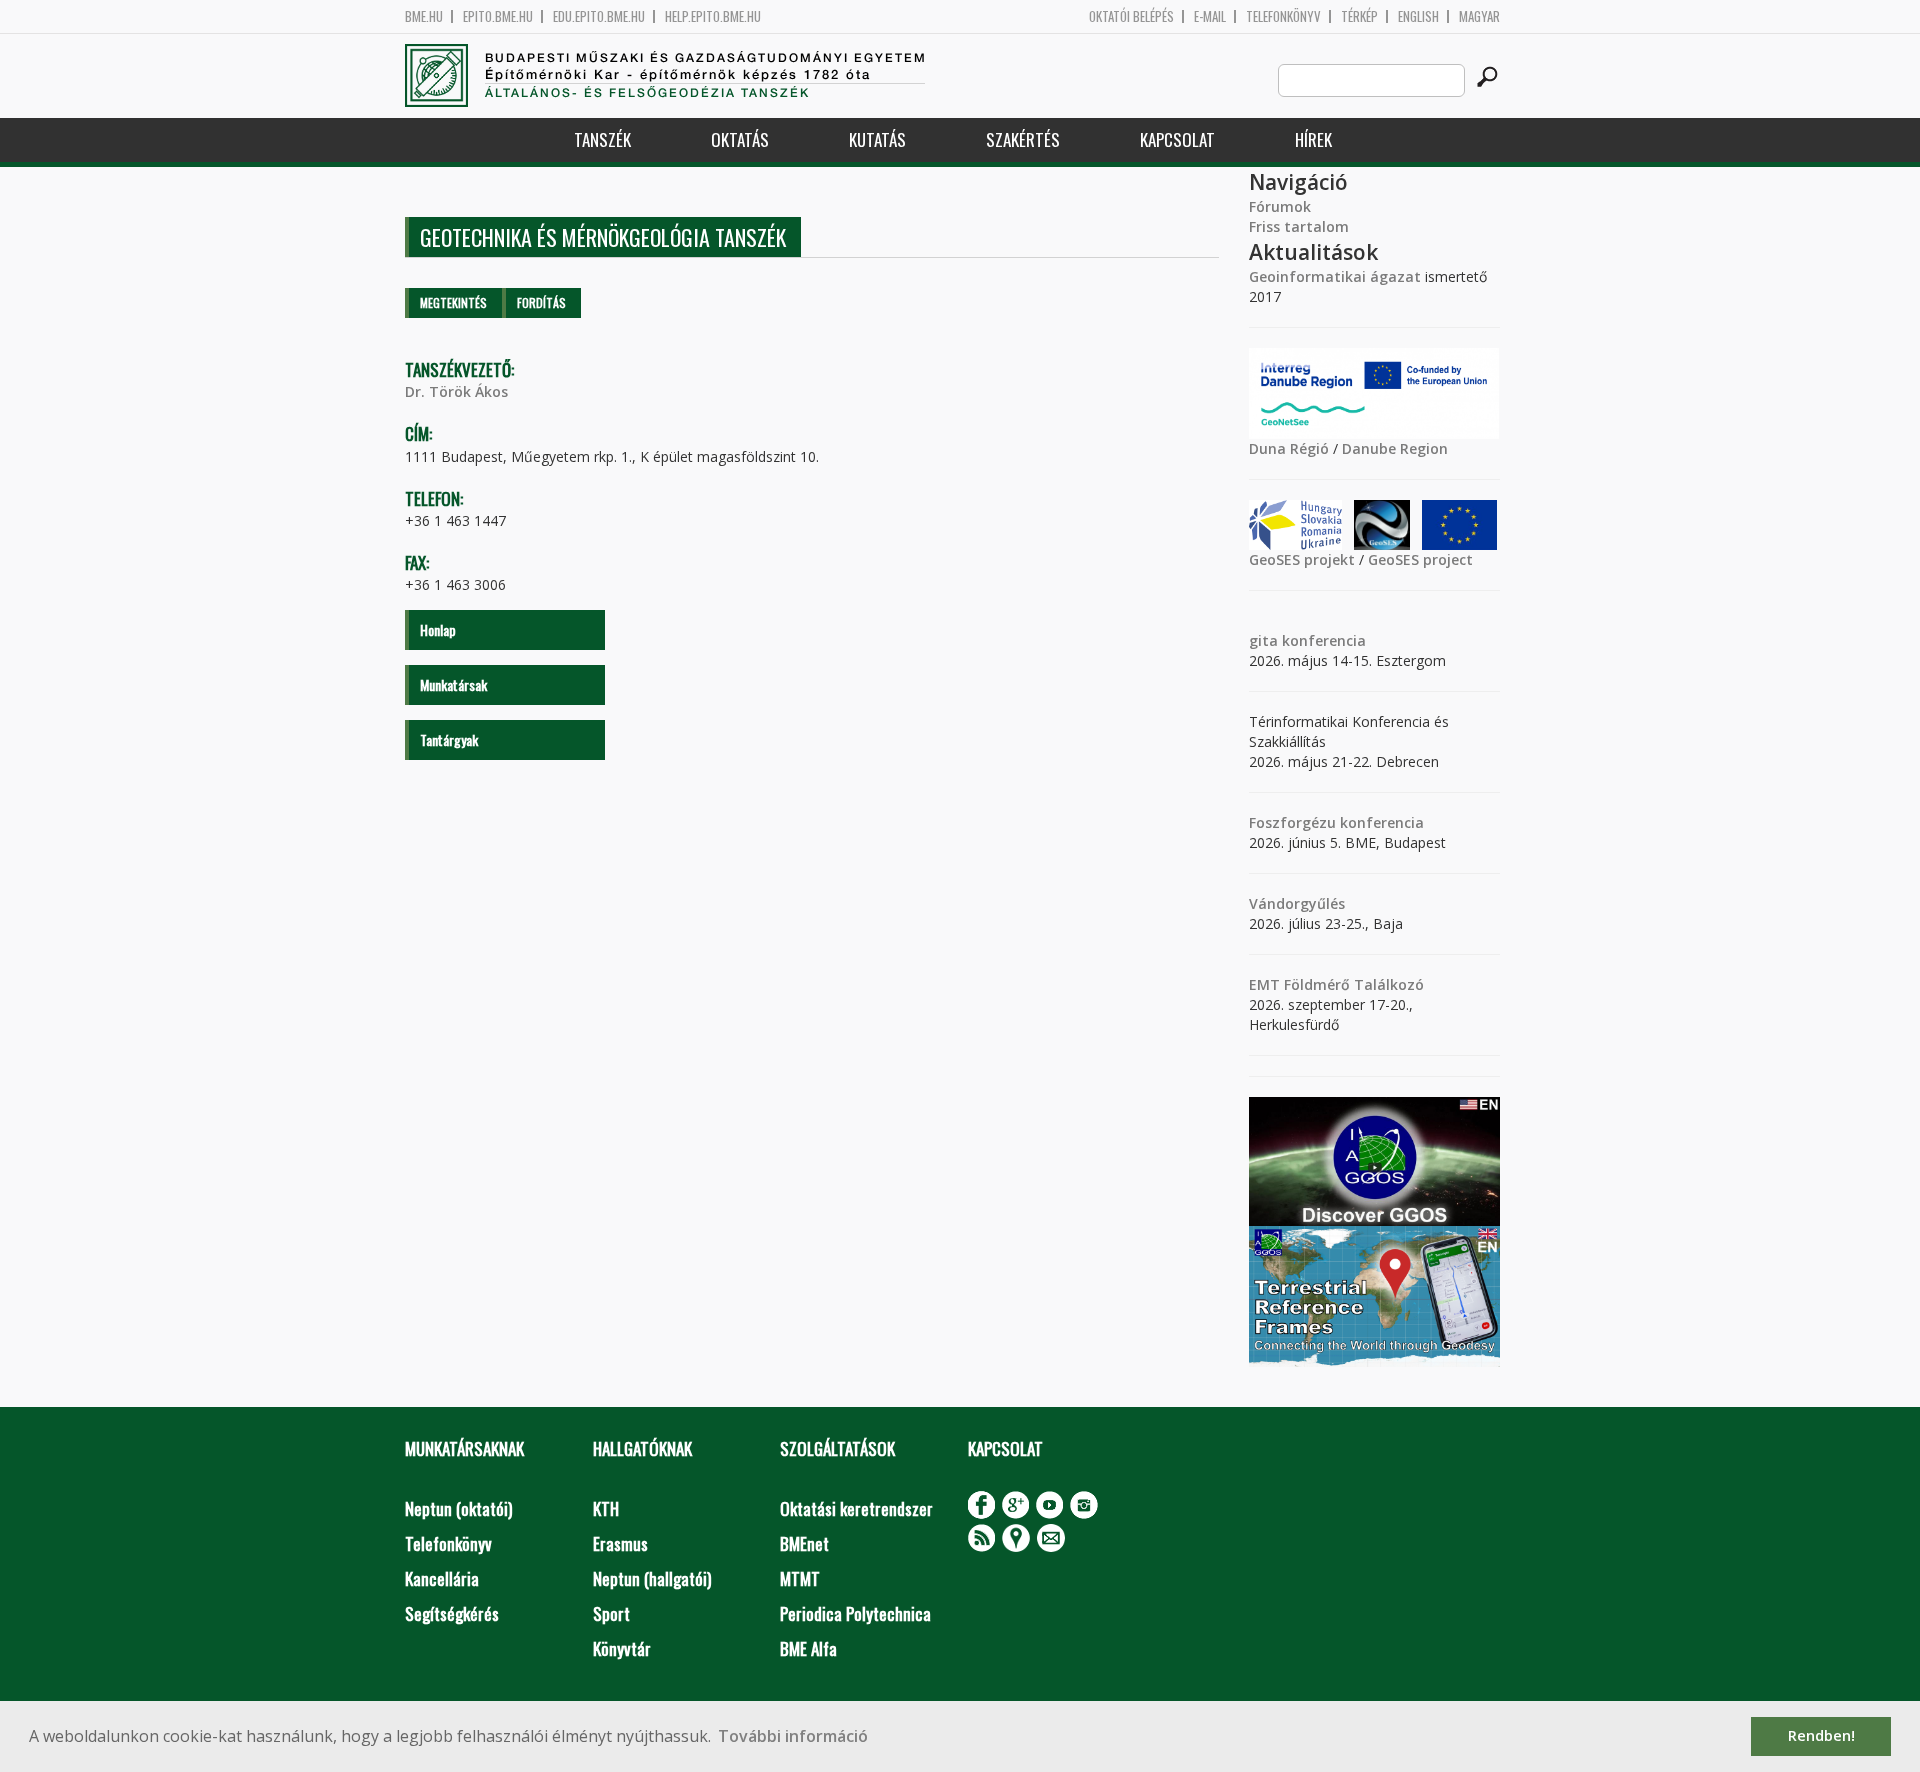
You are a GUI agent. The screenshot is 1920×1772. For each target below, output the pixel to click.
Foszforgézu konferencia (1336, 822)
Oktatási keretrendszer (856, 1508)
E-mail (1210, 16)
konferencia (1322, 640)
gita (1263, 640)
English (1418, 16)
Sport (611, 1613)
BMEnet (804, 1543)
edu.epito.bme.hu (599, 16)
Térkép (1359, 16)
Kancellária (442, 1578)
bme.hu (424, 16)
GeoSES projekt (1302, 559)
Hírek (1313, 139)
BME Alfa (808, 1648)
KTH (606, 1508)
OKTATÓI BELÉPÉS (1131, 16)
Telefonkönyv (1283, 16)
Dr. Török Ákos (456, 391)
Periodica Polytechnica (855, 1613)
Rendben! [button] (1821, 1735)
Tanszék (602, 139)
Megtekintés (453, 302)
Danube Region (1395, 448)
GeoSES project (1420, 559)
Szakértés (1023, 139)
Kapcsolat (1177, 139)
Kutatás (877, 139)
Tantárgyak (449, 739)
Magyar (1479, 16)
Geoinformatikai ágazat (1335, 276)
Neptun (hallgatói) (652, 1578)
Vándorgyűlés (1297, 903)
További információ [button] (793, 1736)
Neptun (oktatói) (458, 1508)
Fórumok (1280, 206)
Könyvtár (622, 1648)
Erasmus (620, 1543)
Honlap (438, 629)
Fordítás (541, 302)
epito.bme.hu (498, 16)
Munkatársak (453, 684)
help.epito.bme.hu (713, 16)
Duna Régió (1289, 448)
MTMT (800, 1578)
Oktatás (740, 139)
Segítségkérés (452, 1613)
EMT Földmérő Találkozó (1336, 984)
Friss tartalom (1299, 226)
